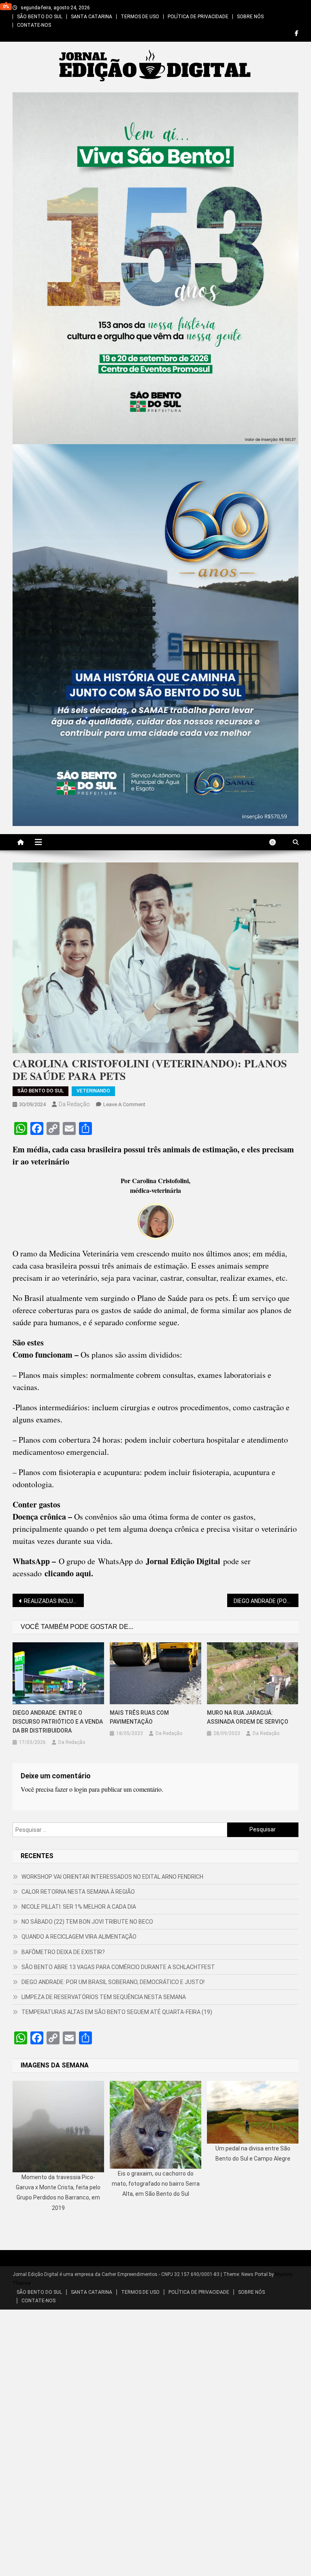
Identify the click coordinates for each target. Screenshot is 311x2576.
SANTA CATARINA (92, 17)
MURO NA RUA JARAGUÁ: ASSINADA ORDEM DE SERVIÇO (248, 1717)
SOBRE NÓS (250, 17)
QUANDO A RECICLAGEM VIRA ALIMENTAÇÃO (79, 1937)
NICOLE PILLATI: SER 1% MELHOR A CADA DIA (79, 1907)
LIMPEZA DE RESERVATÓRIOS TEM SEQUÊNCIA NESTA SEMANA (104, 1997)
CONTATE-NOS (34, 25)
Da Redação (74, 1104)
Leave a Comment (124, 1104)
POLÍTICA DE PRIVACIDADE (198, 17)
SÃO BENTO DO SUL (40, 17)
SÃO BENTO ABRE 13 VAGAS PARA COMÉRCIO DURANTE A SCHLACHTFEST (118, 1967)
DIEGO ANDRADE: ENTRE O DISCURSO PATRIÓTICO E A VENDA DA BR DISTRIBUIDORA (58, 1722)
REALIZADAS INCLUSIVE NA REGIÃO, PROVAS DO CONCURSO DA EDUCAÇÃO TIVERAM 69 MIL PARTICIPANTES (54, 1601)
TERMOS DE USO (140, 17)
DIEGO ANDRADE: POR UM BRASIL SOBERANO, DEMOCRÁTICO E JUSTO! (113, 1982)
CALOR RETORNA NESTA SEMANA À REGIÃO (78, 1892)
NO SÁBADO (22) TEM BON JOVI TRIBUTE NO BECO (87, 1922)
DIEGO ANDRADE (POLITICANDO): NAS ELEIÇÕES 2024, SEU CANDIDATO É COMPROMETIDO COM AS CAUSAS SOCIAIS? (266, 1601)
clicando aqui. (69, 1573)
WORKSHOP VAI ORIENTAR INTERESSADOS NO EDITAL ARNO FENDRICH (112, 1877)
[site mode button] (277, 842)
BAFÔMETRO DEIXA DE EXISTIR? (63, 1952)
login (81, 1789)
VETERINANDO (93, 1091)
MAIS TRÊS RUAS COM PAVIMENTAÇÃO (139, 1717)
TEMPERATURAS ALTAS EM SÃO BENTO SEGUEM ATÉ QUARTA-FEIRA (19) (117, 2012)
